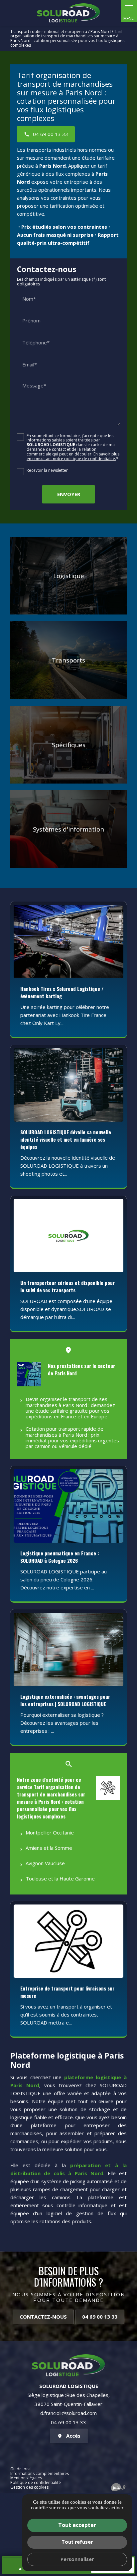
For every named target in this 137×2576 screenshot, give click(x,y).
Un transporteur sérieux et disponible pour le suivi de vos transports (68, 1286)
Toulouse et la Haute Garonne (60, 1878)
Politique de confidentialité (36, 2482)
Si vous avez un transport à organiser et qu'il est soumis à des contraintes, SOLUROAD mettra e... (66, 2015)
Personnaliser (77, 2559)
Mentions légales (26, 2478)
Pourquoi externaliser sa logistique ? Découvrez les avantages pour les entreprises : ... (62, 1723)
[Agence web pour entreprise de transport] (119, 2487)
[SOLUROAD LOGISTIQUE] (68, 13)
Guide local (21, 2469)
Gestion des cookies (29, 2487)
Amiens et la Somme (49, 1848)
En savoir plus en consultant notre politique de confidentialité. (73, 456)
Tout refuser (77, 2542)
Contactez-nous (43, 2317)
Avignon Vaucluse (45, 1863)
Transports (68, 660)
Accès (73, 2436)
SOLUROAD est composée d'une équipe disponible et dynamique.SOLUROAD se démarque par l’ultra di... (66, 1309)
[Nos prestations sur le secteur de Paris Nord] (29, 1374)
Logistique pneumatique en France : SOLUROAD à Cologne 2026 (60, 1557)
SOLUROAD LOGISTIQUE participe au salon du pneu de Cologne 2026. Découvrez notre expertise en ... (64, 1579)
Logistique (69, 576)
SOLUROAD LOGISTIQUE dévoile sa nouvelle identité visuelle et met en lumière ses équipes (66, 1139)
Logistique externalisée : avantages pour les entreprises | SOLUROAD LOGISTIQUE (65, 1700)
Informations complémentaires (40, 2474)
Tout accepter (77, 2525)
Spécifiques (69, 745)
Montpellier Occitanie (50, 1832)
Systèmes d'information (68, 829)
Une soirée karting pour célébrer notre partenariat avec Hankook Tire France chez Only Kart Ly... (65, 1015)
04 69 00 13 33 (100, 2317)
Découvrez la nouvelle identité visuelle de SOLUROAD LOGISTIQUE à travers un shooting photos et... (68, 1166)
